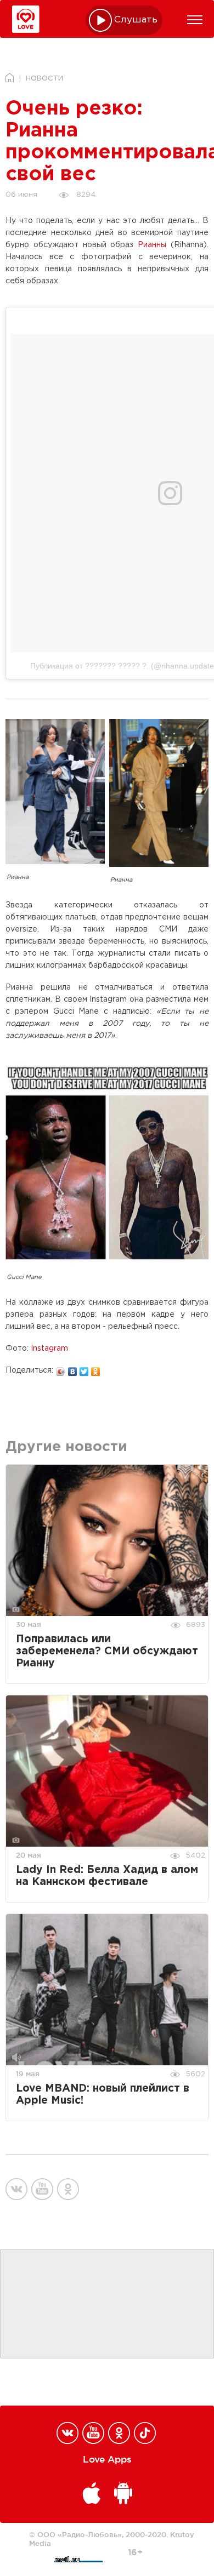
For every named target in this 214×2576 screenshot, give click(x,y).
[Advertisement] (107, 2304)
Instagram (49, 1349)
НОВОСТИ (44, 79)
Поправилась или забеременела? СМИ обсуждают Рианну (107, 1651)
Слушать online (136, 20)
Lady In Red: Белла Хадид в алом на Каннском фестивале (107, 1876)
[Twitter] (84, 1369)
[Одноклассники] (96, 1369)
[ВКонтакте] (73, 1369)
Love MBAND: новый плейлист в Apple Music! (103, 2095)
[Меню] (195, 20)
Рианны (152, 245)
